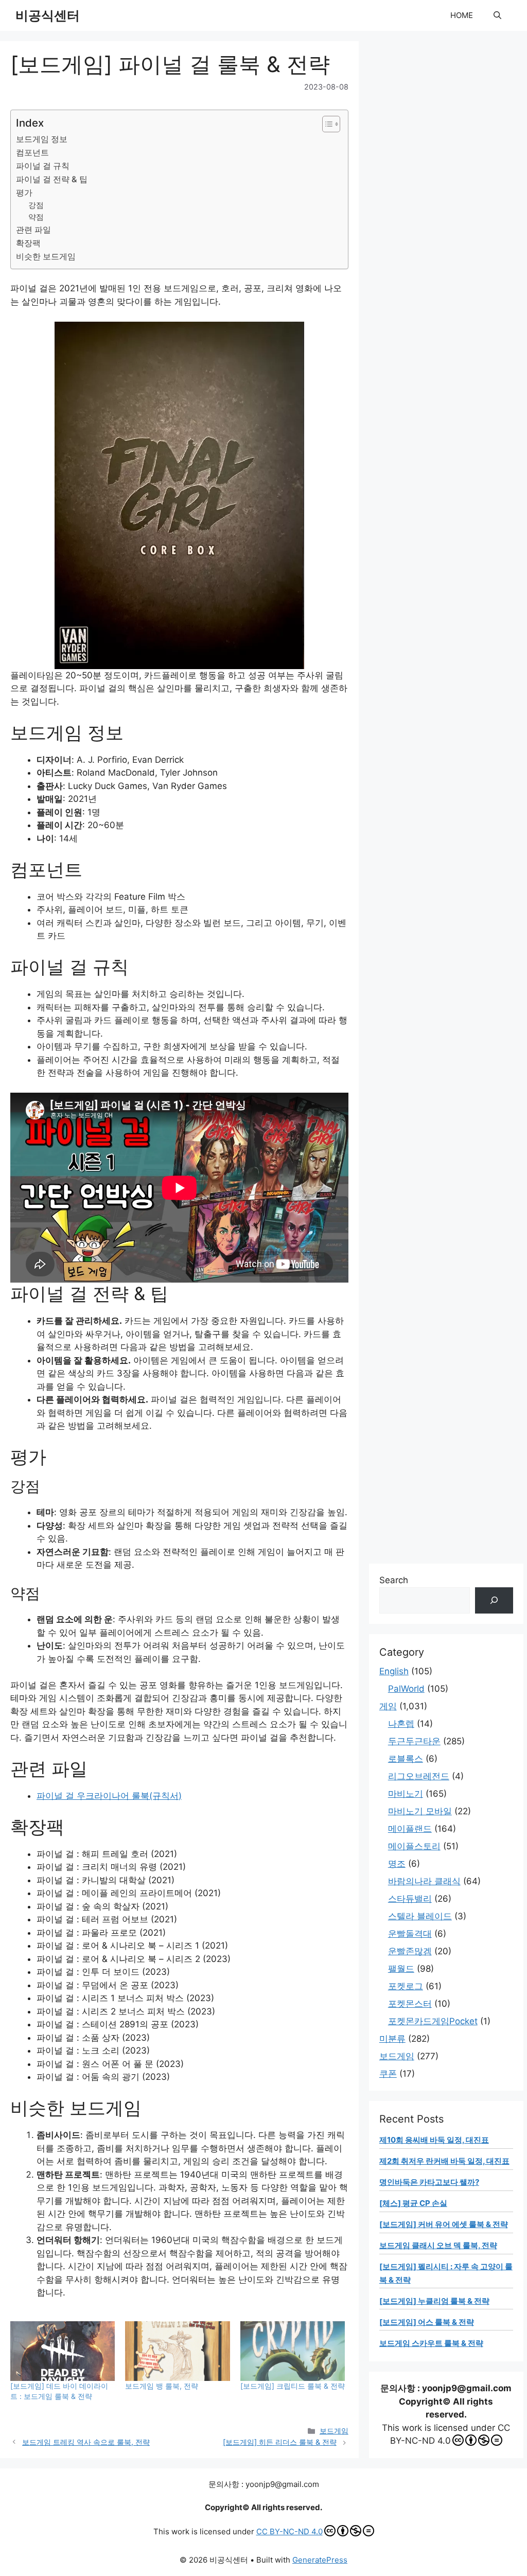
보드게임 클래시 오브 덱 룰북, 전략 (438, 2245)
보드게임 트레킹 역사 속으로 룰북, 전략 (86, 2442)
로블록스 (406, 1759)
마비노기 (406, 1794)
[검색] (494, 1600)
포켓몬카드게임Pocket (433, 2021)
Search (394, 1580)
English (394, 1671)
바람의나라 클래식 (424, 1881)
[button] (497, 15)
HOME (462, 15)
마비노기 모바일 (420, 1811)
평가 (24, 192)
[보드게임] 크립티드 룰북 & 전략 (293, 2386)
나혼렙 (401, 1724)
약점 (36, 217)
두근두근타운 (414, 1741)
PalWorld (406, 1689)
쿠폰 (388, 2074)
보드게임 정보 (42, 139)
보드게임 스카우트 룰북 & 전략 (431, 2343)
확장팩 (28, 243)
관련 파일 (33, 230)
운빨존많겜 (410, 1951)
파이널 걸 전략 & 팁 (52, 179)
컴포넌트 (32, 152)
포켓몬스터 (410, 2004)
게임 (388, 1706)
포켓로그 (406, 1986)
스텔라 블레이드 (420, 1916)
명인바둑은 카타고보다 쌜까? (429, 2182)
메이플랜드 (410, 1829)
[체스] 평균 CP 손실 (413, 2203)
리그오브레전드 (419, 1776)
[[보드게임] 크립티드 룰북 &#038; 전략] (293, 2351)
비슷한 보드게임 (46, 256)
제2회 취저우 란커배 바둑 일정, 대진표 (444, 2161)
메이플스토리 (414, 1846)
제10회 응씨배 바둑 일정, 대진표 (434, 2140)
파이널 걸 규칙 (43, 166)
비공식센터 (48, 15)
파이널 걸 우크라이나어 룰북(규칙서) (109, 1796)
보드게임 (334, 2431)
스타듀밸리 (410, 1899)
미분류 (392, 2039)
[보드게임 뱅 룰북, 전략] (177, 2351)
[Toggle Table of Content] (326, 124)
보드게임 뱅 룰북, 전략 (162, 2386)
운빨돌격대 (410, 1934)
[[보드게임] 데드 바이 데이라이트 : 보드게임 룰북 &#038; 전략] (63, 2351)
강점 (36, 205)
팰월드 (401, 1969)
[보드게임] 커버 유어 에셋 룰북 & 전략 (444, 2224)
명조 (397, 1864)
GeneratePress (320, 2560)
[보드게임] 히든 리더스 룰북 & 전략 (280, 2442)
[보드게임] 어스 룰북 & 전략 (427, 2322)
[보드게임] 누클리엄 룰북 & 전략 (434, 2301)
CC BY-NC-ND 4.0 (289, 2531)
